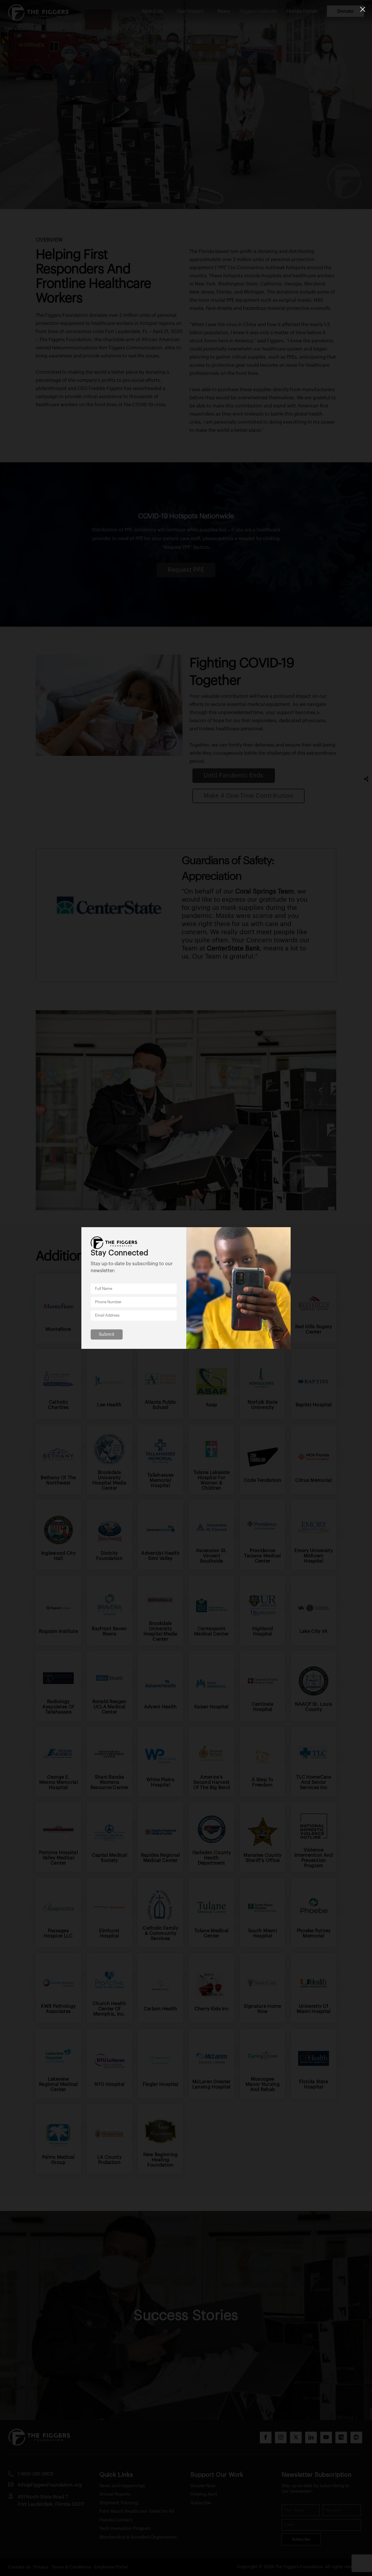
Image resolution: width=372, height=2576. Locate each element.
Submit (107, 1334)
